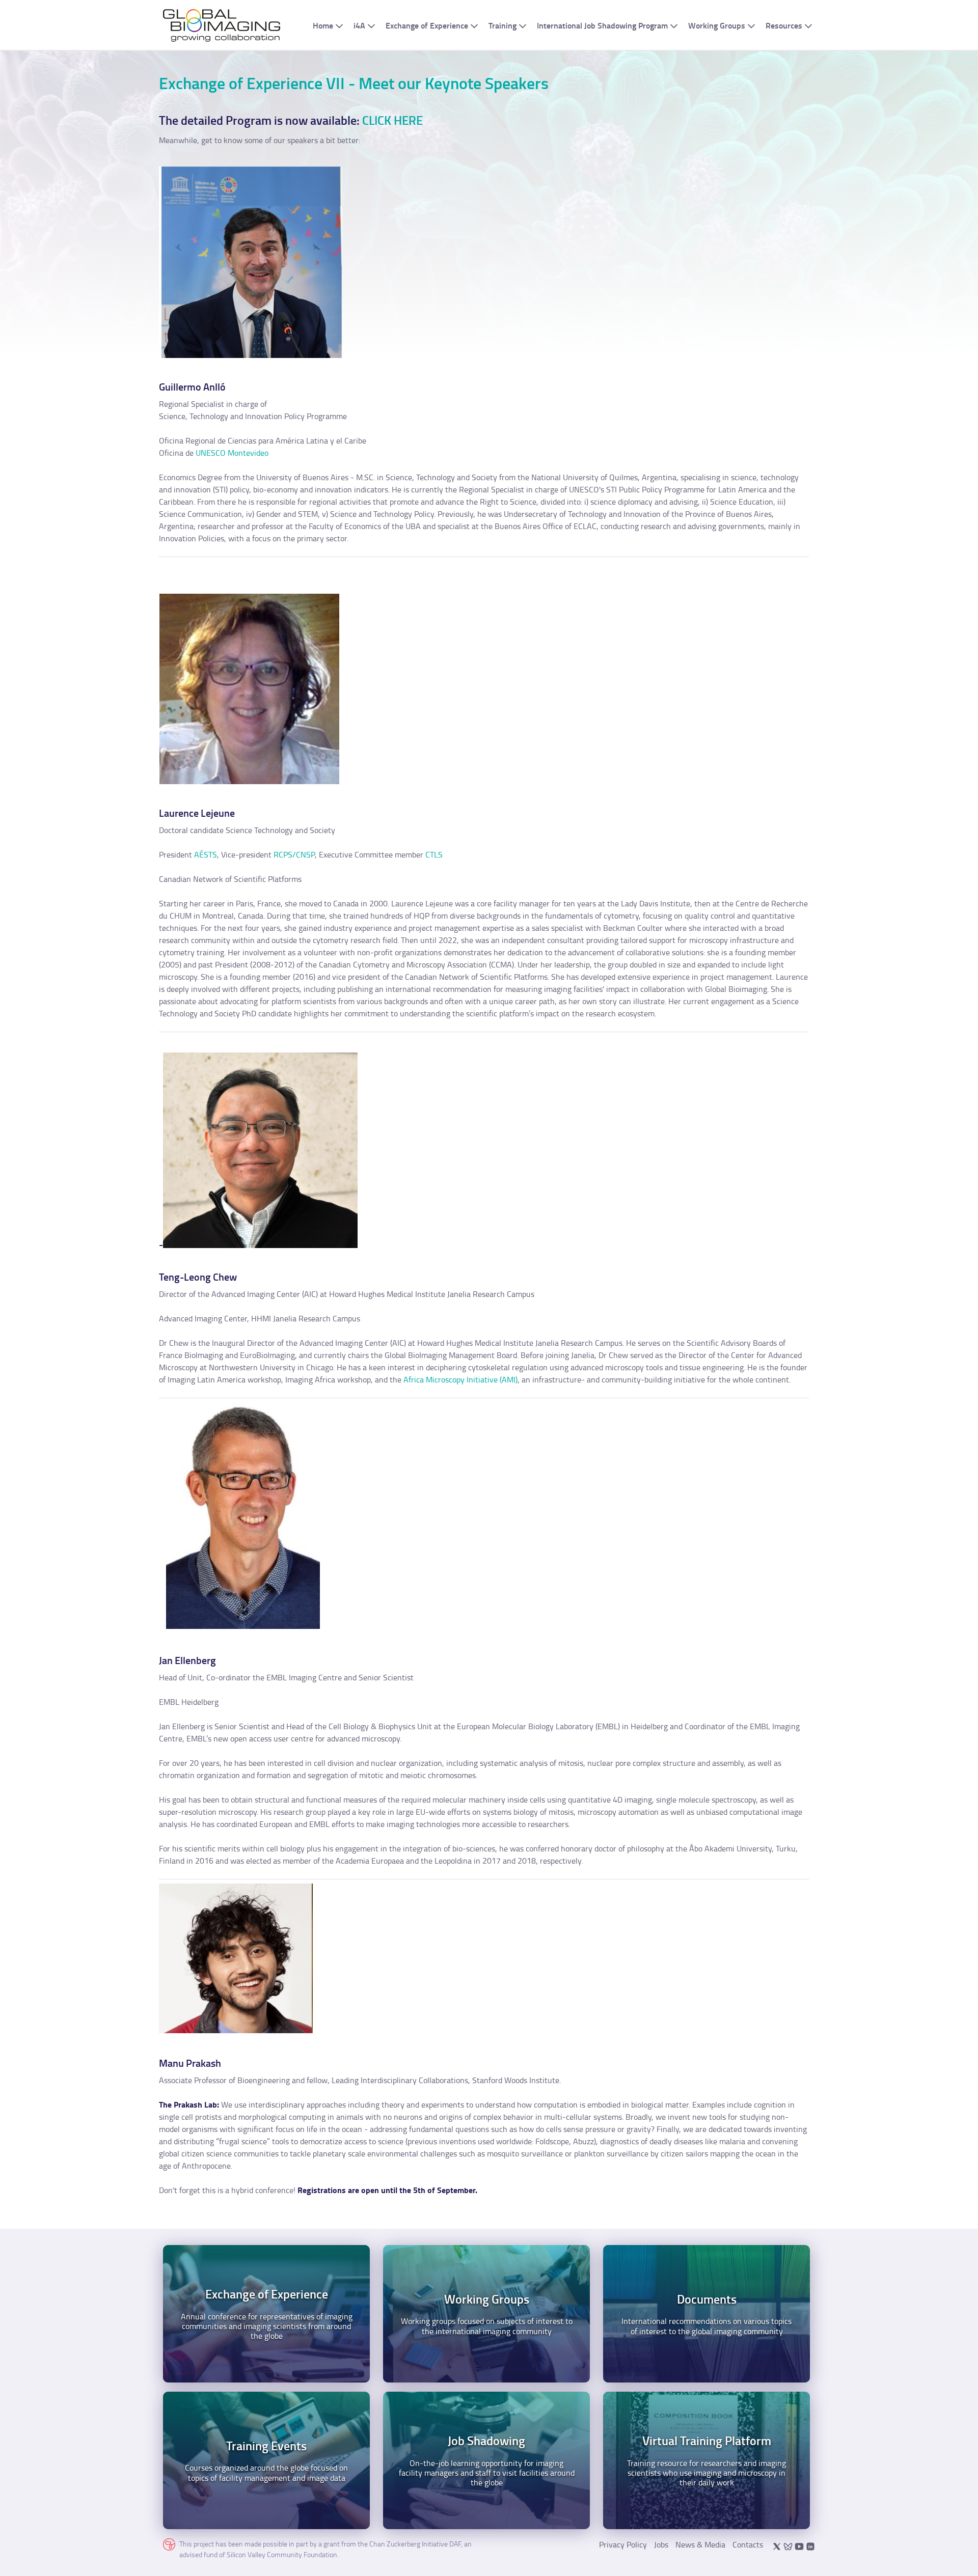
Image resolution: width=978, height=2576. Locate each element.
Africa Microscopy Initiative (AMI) (460, 1379)
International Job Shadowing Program (602, 25)
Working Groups (717, 25)
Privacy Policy (623, 2544)
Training (502, 25)
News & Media (700, 2544)
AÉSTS (206, 854)
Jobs (661, 2544)
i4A (359, 25)
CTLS (434, 854)
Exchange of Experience (427, 25)
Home (323, 25)
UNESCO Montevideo (232, 453)
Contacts (748, 2544)
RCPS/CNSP (294, 854)
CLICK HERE (392, 120)
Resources (784, 25)
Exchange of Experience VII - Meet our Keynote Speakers (354, 83)
